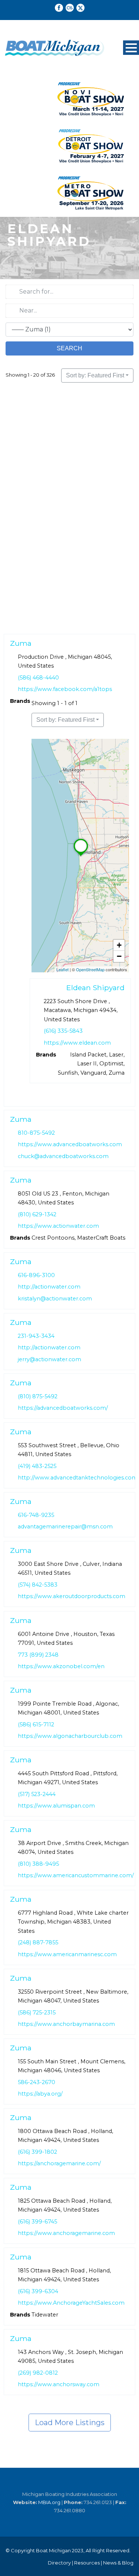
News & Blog (118, 2563)
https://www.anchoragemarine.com (66, 2233)
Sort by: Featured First (95, 375)
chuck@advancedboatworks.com (63, 1156)
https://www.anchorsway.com (59, 2385)
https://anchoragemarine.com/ (59, 2163)
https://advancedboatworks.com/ (63, 1408)
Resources (87, 2563)
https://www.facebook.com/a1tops (65, 689)
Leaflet (62, 969)
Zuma (21, 643)
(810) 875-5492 (38, 1396)
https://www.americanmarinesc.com (67, 1954)
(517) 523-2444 (37, 1794)
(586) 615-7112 (36, 1724)
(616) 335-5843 (63, 1031)
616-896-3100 (36, 1275)
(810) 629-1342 (37, 1214)
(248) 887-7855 (38, 1942)
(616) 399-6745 (37, 2222)
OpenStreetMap (90, 969)
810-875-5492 (36, 1133)
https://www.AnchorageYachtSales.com (71, 2303)
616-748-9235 (36, 1515)
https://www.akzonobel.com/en (61, 1666)
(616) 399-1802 (37, 2152)
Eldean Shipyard (95, 988)
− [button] (119, 956)
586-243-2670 (37, 2082)
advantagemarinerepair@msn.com (65, 1527)
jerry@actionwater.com (49, 1359)
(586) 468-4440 (38, 678)
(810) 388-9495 (38, 1864)
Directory (59, 2563)
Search (69, 348)
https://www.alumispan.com (56, 1806)
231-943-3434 (36, 1336)
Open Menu (131, 48)
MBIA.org (49, 2502)
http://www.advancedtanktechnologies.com (78, 1478)
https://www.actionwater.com (58, 1226)
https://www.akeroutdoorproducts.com (72, 1597)
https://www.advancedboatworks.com (70, 1145)
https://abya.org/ (40, 2094)
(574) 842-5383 (38, 1585)
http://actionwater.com (49, 1287)
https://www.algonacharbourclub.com (70, 1736)
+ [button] (119, 945)
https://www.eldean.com (77, 1043)
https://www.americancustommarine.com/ (76, 1875)
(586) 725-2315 (37, 2012)
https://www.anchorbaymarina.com (66, 2024)
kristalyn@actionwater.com (55, 1299)
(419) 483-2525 (37, 1466)
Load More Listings (70, 2423)
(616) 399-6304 (38, 2291)
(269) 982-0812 (38, 2373)
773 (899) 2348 (38, 1654)
